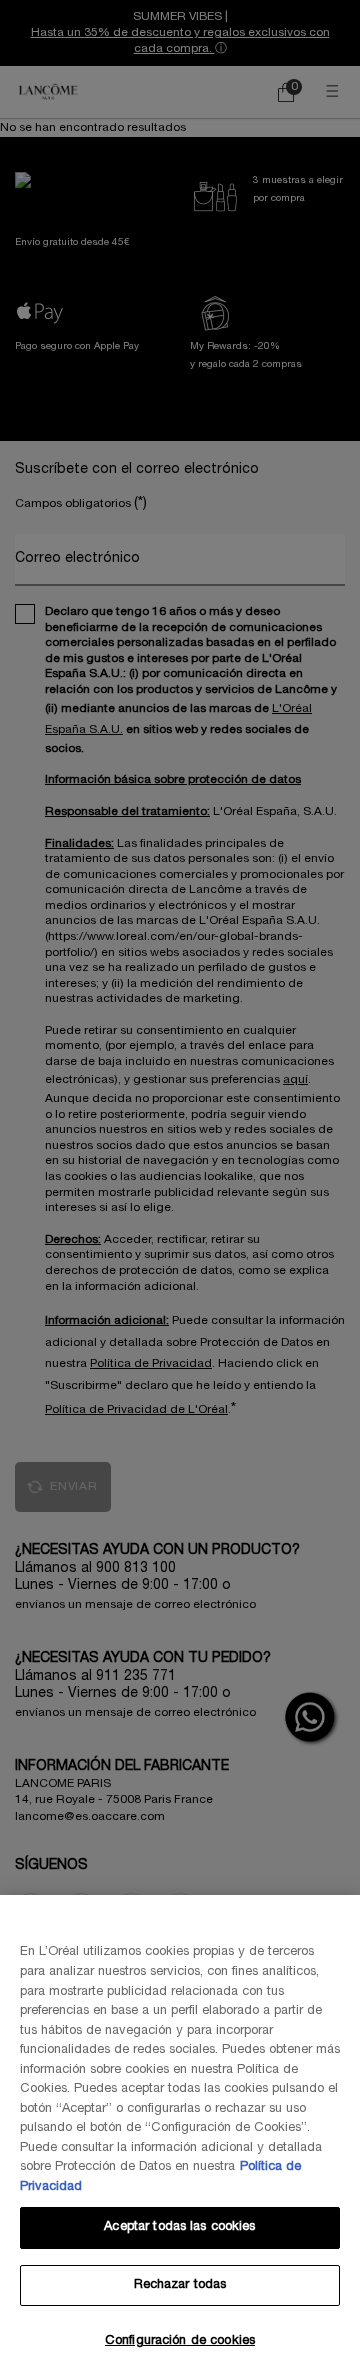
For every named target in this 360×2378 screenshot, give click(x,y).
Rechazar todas (180, 2285)
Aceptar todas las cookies (179, 2227)
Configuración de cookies (180, 2341)
